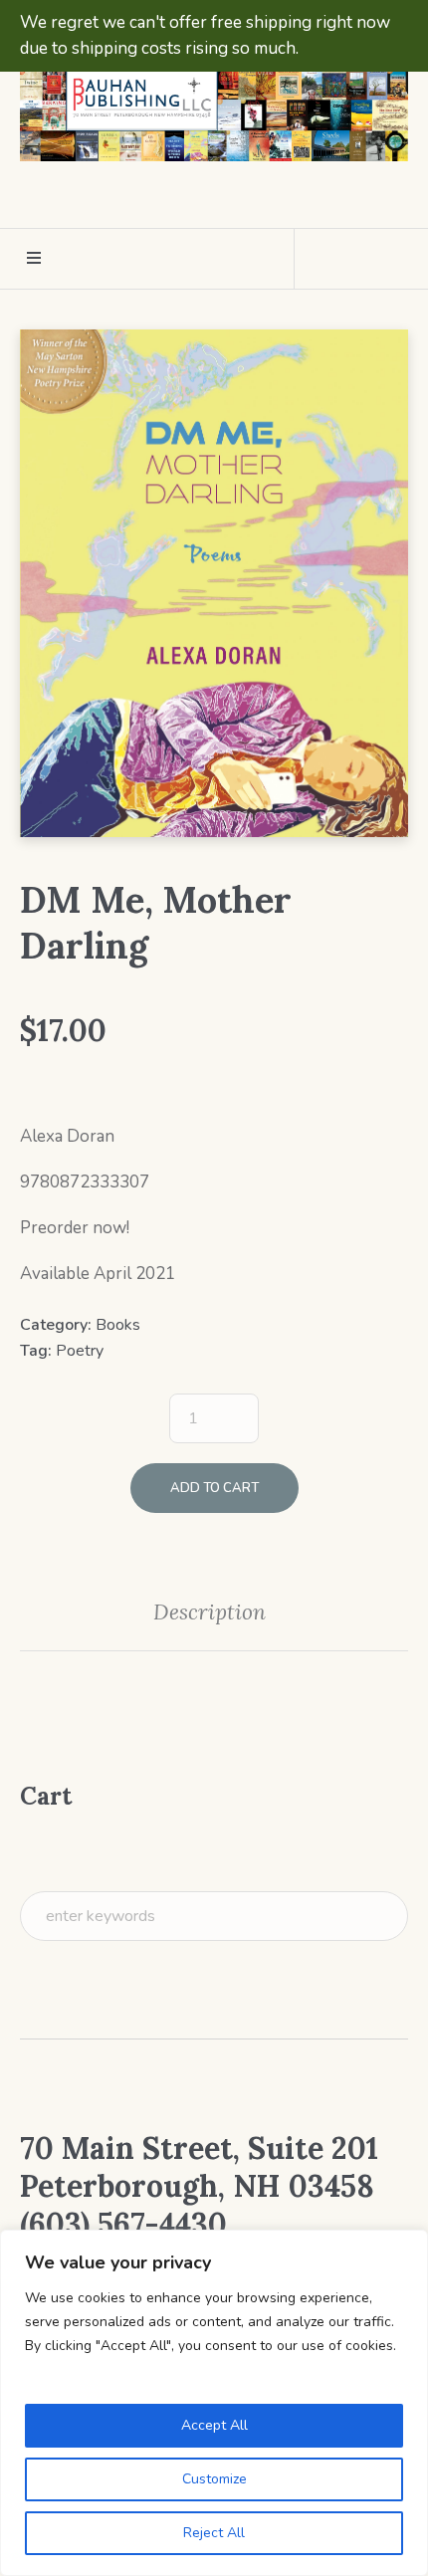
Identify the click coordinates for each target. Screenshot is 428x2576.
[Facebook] (194, 195)
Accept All (214, 2425)
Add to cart (214, 1488)
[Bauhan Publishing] (214, 101)
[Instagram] (231, 195)
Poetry (80, 1351)
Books (118, 1325)
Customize (214, 2479)
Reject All (214, 2533)
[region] (214, 2403)
